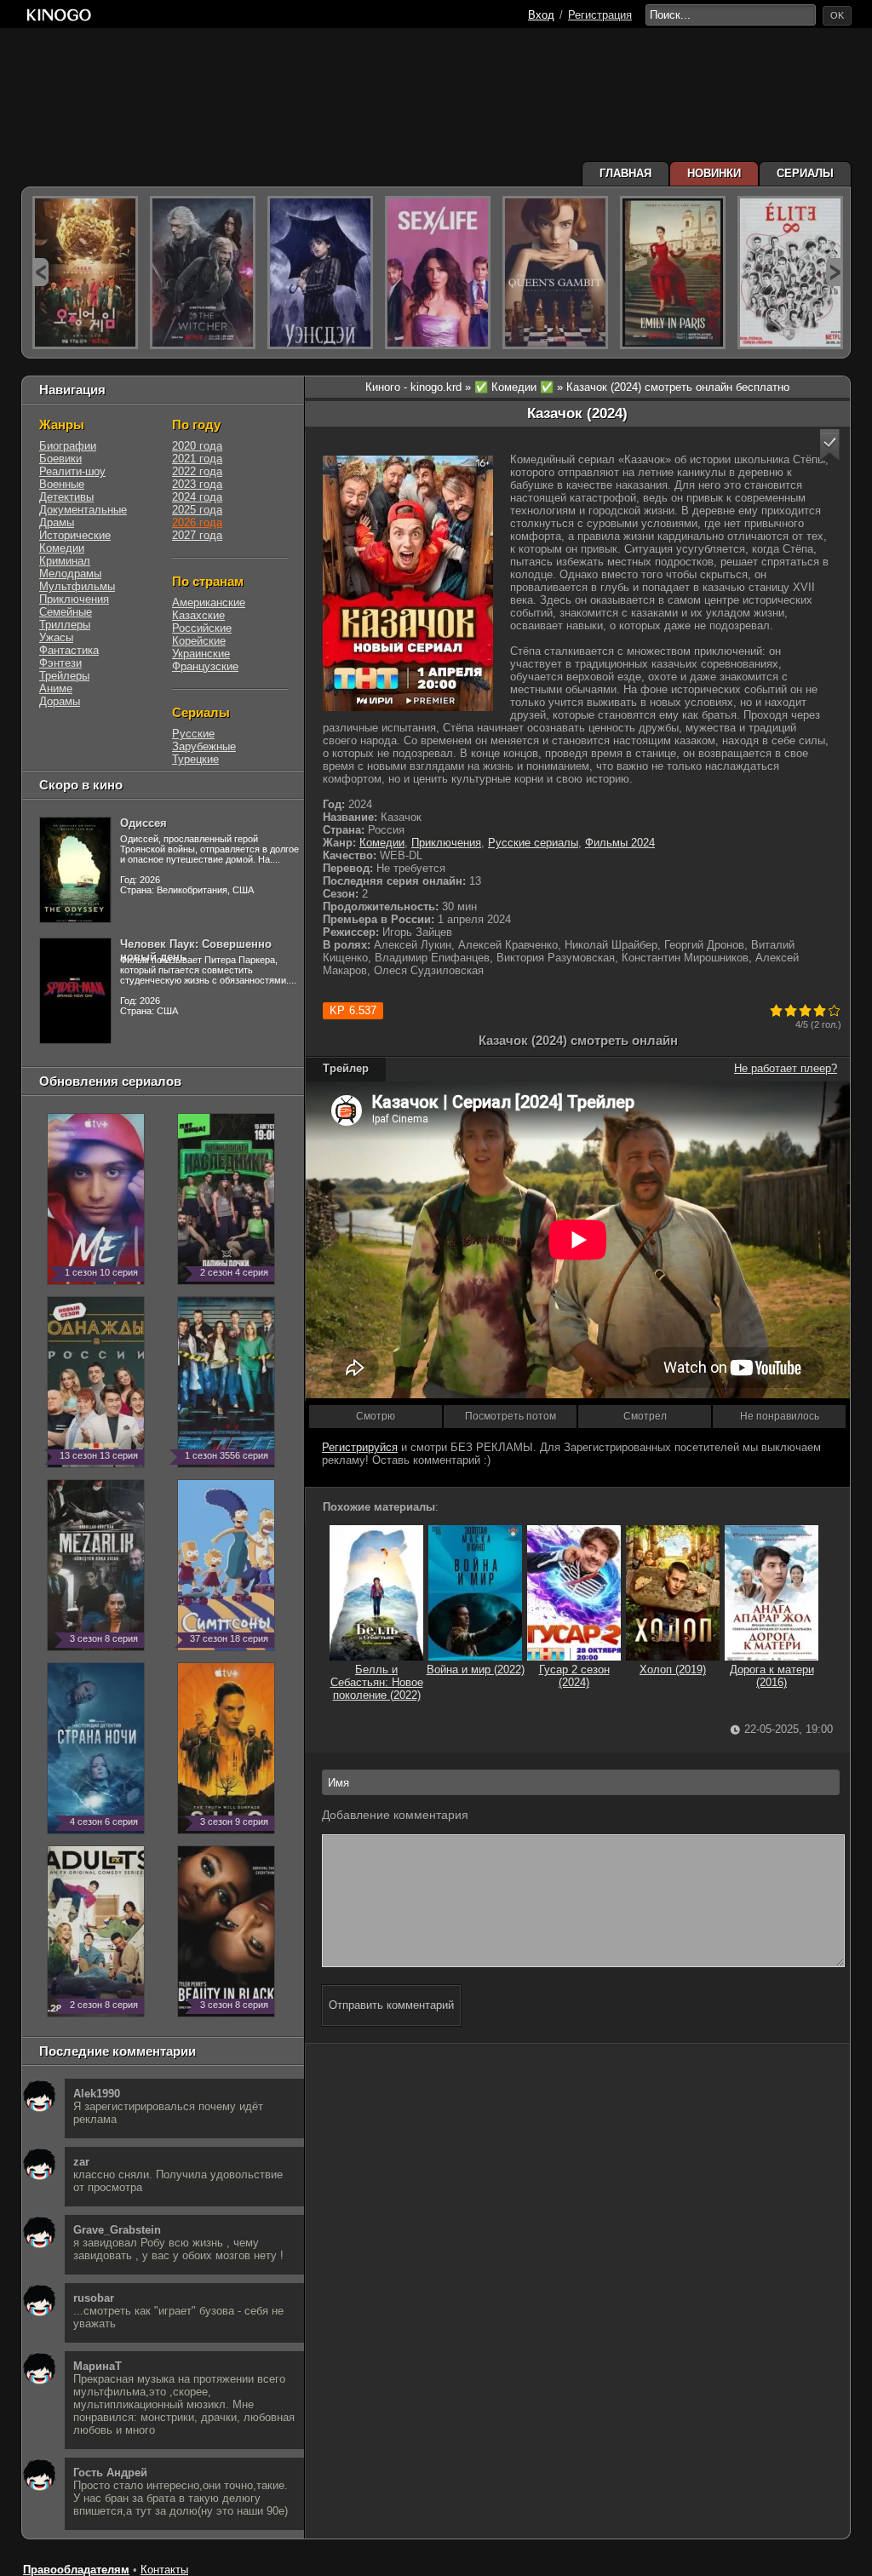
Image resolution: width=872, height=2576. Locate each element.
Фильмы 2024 (620, 843)
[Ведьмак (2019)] (203, 273)
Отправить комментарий (391, 2005)
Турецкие (195, 759)
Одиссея (143, 823)
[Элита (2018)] (790, 273)
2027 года (197, 535)
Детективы (66, 497)
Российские (202, 628)
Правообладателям (76, 2570)
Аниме (56, 688)
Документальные (83, 510)
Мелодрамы (70, 574)
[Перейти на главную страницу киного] (59, 15)
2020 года (197, 446)
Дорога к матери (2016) (772, 1676)
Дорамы (60, 701)
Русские (193, 734)
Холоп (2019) (673, 1670)
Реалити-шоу (72, 471)
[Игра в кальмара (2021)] (85, 273)
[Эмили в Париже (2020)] (673, 273)
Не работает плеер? (786, 1068)
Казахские (198, 615)
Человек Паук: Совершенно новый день (196, 950)
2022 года (197, 471)
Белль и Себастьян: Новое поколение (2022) (377, 1682)
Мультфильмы (77, 586)
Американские (209, 602)
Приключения (446, 843)
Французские (205, 666)
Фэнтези (60, 663)
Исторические (75, 535)
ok (837, 15)
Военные (62, 484)
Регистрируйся (360, 1447)
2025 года (197, 510)
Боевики (60, 459)
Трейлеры (64, 676)
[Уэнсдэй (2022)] (320, 273)
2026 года (197, 522)
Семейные (66, 612)
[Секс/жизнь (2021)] (438, 273)
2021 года (197, 459)
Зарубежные (204, 746)
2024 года (197, 497)
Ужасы (56, 637)
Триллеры (65, 625)
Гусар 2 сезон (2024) (574, 1676)
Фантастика (69, 650)
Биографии (68, 446)
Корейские (199, 641)
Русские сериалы (533, 843)
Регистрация (600, 15)
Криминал (65, 561)
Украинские (201, 654)
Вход (541, 15)
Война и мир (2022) (476, 1670)
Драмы (57, 522)
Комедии (382, 843)
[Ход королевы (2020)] (555, 273)
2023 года (197, 484)
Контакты (164, 2570)
